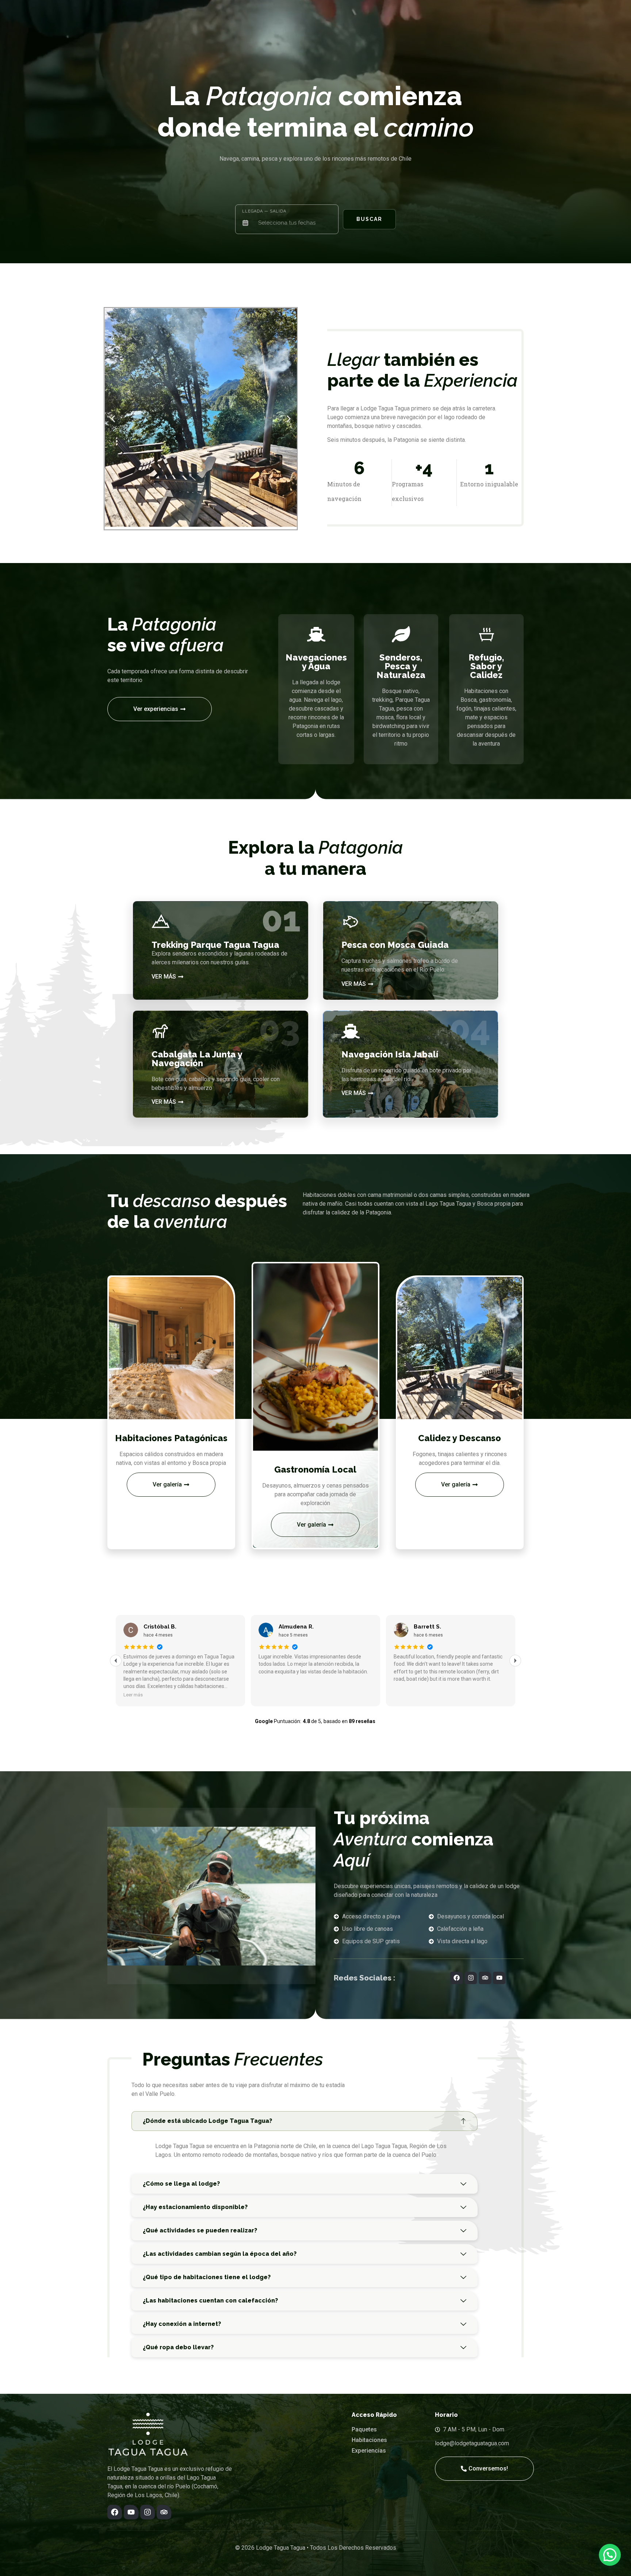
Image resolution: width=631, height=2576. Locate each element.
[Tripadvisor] (485, 1978)
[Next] (515, 1661)
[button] (113, 419)
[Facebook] (456, 1978)
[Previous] (116, 1661)
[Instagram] (471, 1978)
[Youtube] (499, 1978)
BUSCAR (369, 219)
